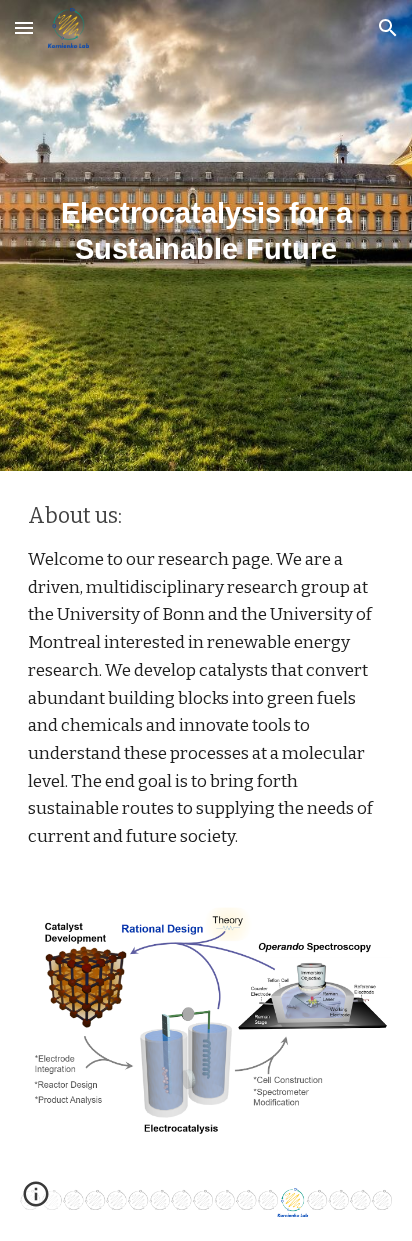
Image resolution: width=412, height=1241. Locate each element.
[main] (206, 221)
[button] (24, 27)
